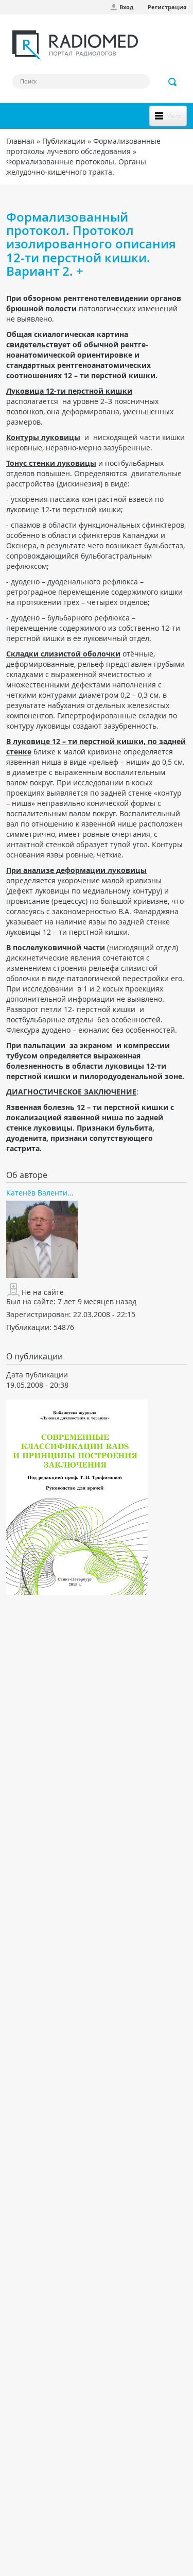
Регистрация (167, 7)
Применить (173, 82)
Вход (126, 7)
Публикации (64, 141)
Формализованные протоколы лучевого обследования (83, 146)
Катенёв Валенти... (40, 1193)
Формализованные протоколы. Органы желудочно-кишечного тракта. (76, 167)
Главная (20, 141)
